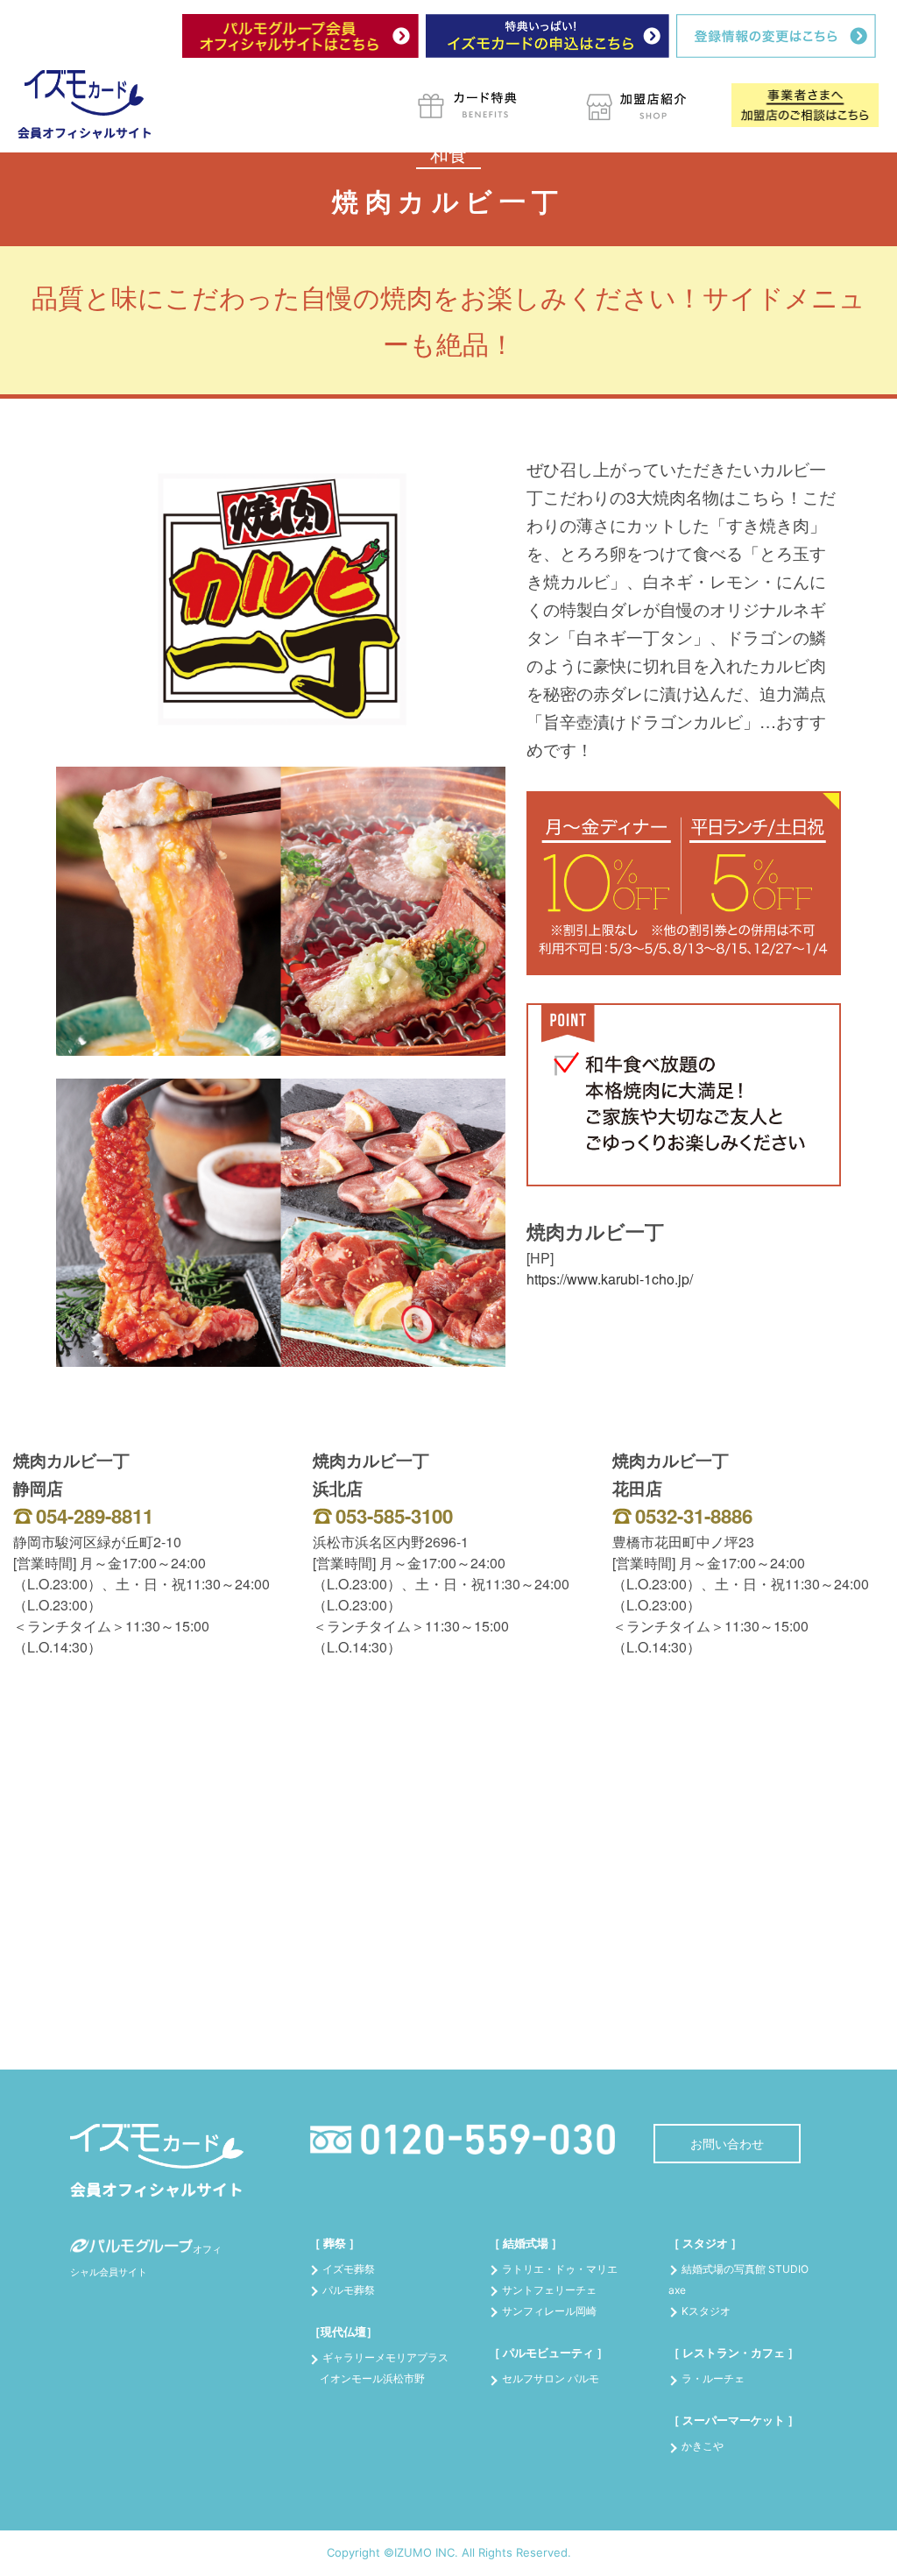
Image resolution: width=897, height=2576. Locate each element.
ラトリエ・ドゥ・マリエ (560, 2269)
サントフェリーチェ (549, 2290)
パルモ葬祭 (349, 2290)
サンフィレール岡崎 (549, 2311)
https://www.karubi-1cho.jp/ (610, 1279)
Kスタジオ (706, 2311)
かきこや (703, 2446)
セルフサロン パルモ (551, 2378)
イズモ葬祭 (349, 2269)
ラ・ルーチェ (713, 2378)
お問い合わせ (727, 2144)
